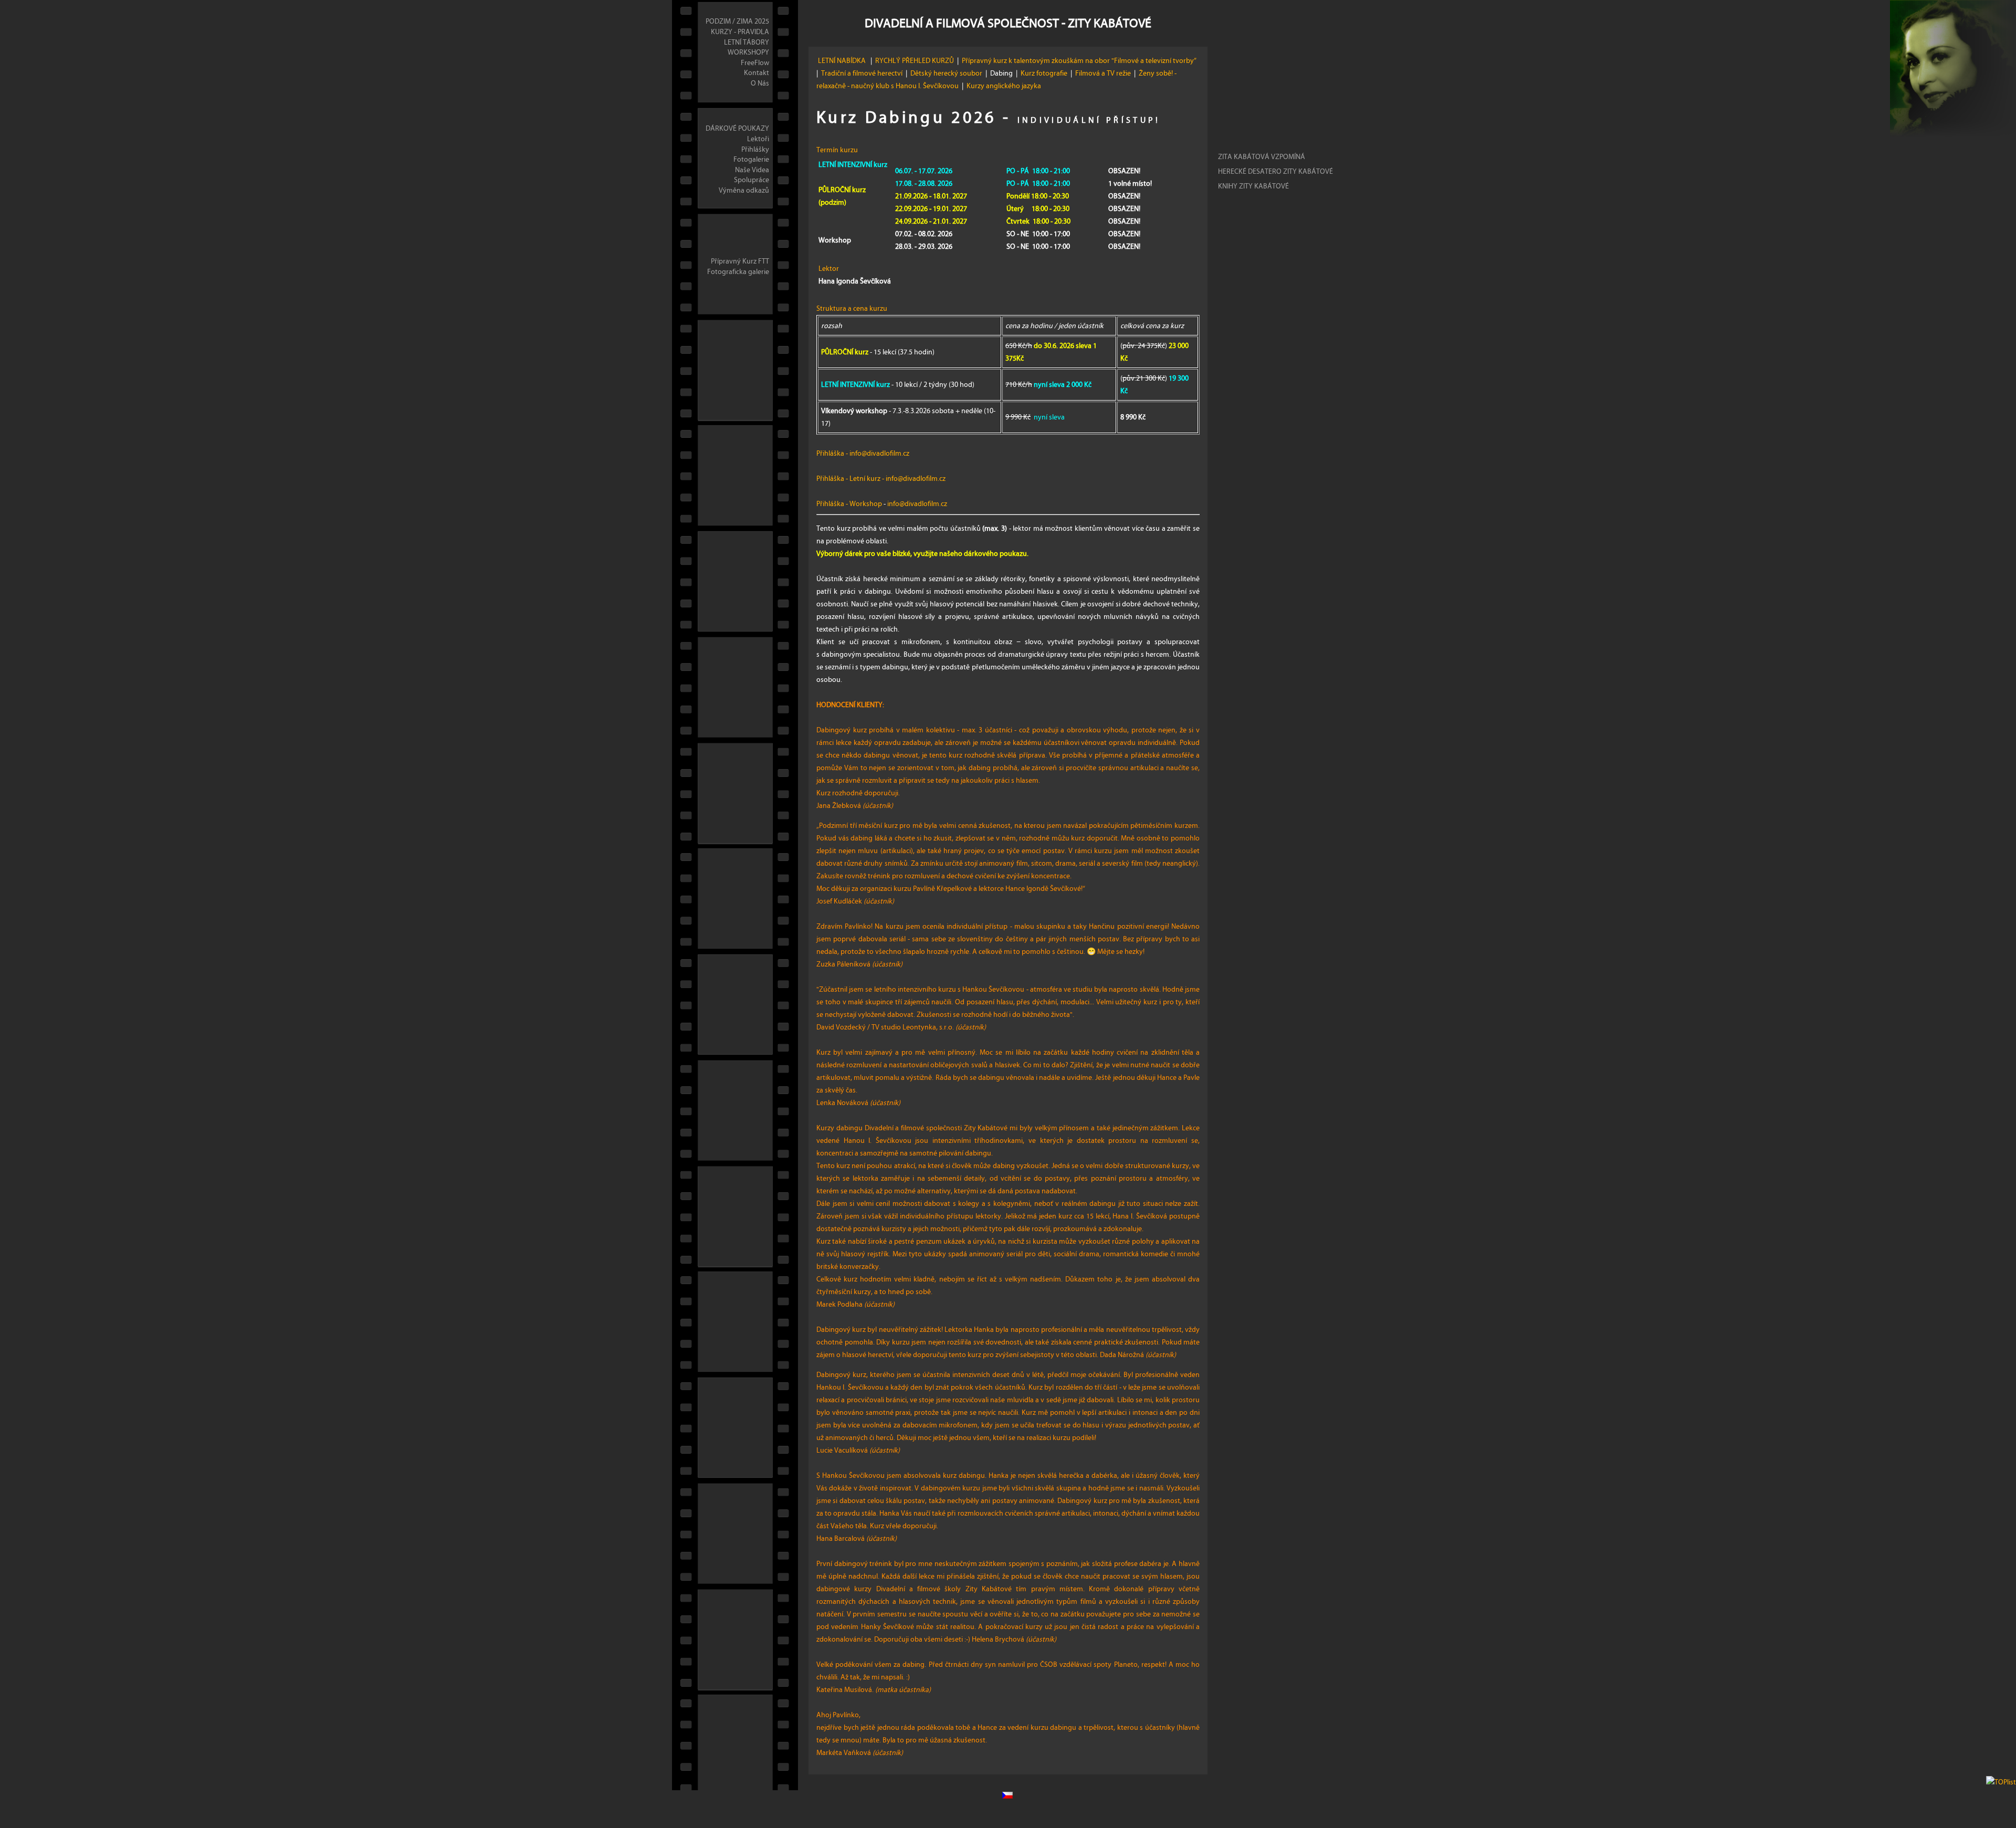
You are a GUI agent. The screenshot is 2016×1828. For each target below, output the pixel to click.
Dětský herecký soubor (946, 73)
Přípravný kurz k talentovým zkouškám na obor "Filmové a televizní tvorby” (1080, 61)
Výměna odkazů (744, 191)
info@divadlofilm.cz (879, 454)
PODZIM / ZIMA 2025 (737, 22)
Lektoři (758, 139)
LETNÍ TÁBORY (747, 43)
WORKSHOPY (748, 52)
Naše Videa (752, 170)
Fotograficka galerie (738, 272)
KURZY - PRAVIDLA (740, 32)
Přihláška (830, 454)
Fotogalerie (751, 160)
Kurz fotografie (1044, 73)
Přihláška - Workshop (849, 504)
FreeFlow (755, 63)
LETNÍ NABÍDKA (843, 61)
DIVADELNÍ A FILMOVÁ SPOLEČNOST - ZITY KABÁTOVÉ (1008, 23)
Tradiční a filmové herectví (862, 73)
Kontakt (757, 73)
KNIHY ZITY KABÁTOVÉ (1253, 186)
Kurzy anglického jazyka (1005, 86)
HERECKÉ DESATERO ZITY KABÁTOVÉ (1275, 172)
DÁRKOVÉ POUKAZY (737, 129)
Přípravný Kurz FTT (740, 261)
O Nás (760, 83)
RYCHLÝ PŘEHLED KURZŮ (915, 61)
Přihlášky (755, 150)
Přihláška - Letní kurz (848, 479)
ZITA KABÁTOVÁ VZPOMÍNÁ (1262, 157)
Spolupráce (752, 180)
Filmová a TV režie (1103, 73)
